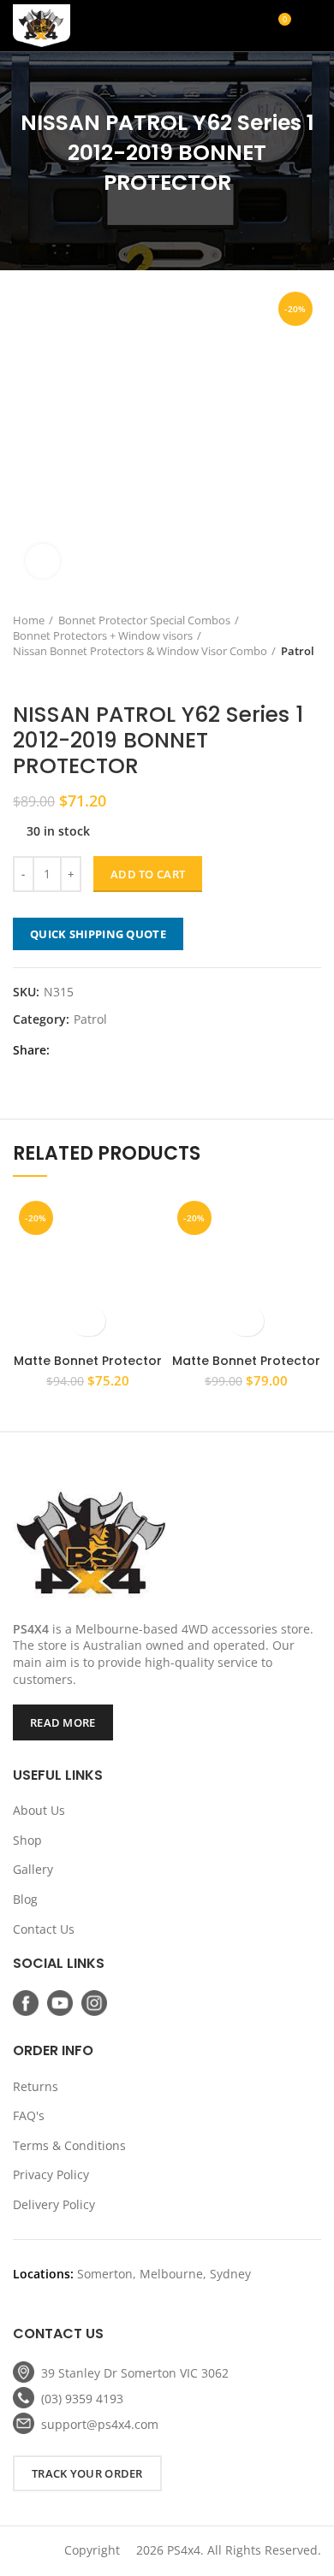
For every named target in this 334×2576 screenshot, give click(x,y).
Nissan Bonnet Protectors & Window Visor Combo (140, 651)
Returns (36, 2086)
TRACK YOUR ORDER (87, 2473)
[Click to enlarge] (43, 561)
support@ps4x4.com (100, 2424)
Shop (27, 1840)
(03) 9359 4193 (82, 2399)
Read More (63, 1722)
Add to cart (148, 874)
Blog (25, 1899)
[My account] (216, 26)
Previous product (21, 676)
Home (29, 620)
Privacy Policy (51, 2174)
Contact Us (44, 1929)
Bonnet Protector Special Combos (144, 620)
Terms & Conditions (69, 2145)
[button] (88, 1321)
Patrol (298, 651)
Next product (56, 676)
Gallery (33, 1869)
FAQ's (29, 2115)
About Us (39, 1810)
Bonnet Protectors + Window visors (103, 635)
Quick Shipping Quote (98, 934)
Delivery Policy (54, 2204)
